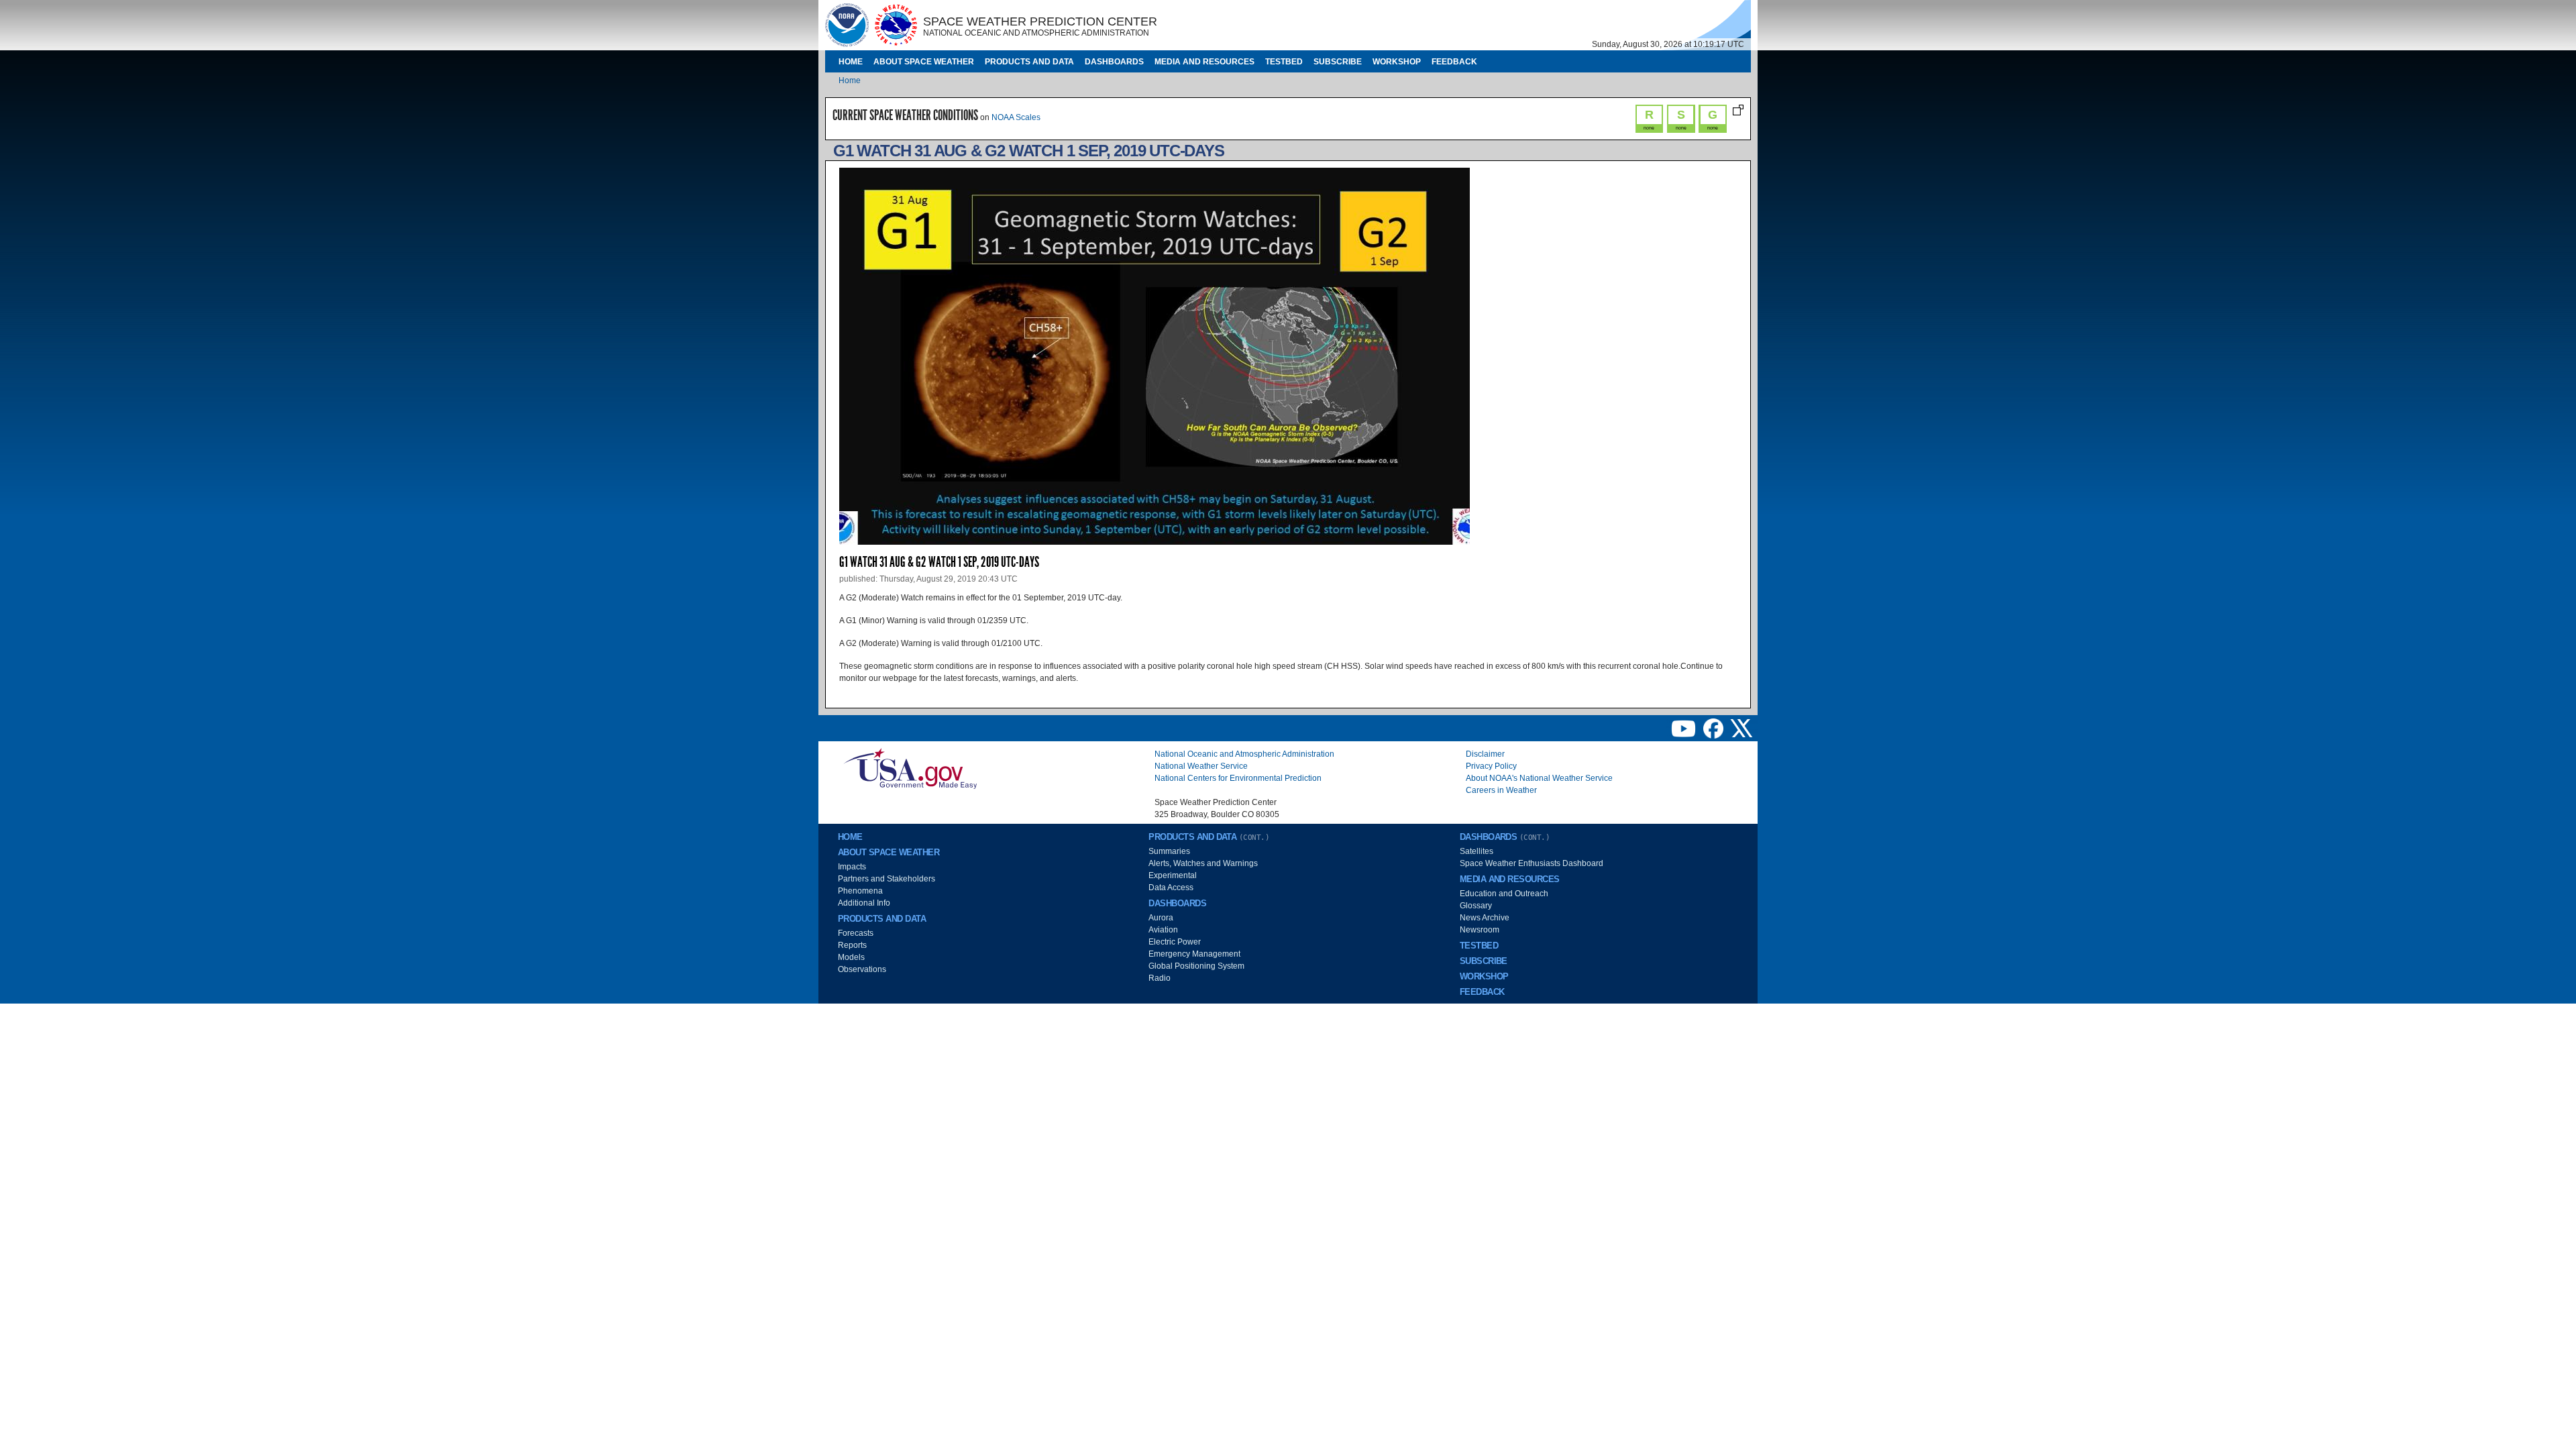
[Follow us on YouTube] (1684, 728)
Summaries (1169, 851)
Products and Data (1029, 62)
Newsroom (1480, 930)
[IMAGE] (847, 25)
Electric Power (1175, 942)
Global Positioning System (1196, 966)
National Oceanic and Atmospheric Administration (1244, 754)
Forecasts (856, 933)
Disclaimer (1485, 754)
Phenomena (860, 891)
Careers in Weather (1501, 790)
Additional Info (864, 903)
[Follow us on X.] (1741, 728)
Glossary (1476, 906)
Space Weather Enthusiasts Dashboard (1532, 863)
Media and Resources (1204, 62)
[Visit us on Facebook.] (1714, 728)
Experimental (1173, 875)
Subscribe (1338, 62)
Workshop (1397, 62)
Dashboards (1114, 62)
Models (851, 957)
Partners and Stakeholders (887, 879)
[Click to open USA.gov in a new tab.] (910, 767)
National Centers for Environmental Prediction (1238, 778)
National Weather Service (1201, 766)
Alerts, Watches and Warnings (1203, 863)
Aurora (1161, 918)
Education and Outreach (1504, 894)
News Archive (1485, 918)
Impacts (852, 867)
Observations (862, 969)
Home (851, 62)
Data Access (1171, 888)
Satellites (1477, 851)
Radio (1160, 978)
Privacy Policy (1491, 766)
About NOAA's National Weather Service (1539, 778)
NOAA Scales (1016, 117)
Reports (852, 945)
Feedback (1454, 62)
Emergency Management (1194, 954)
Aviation (1163, 930)
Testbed (1284, 62)
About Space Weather (924, 62)
